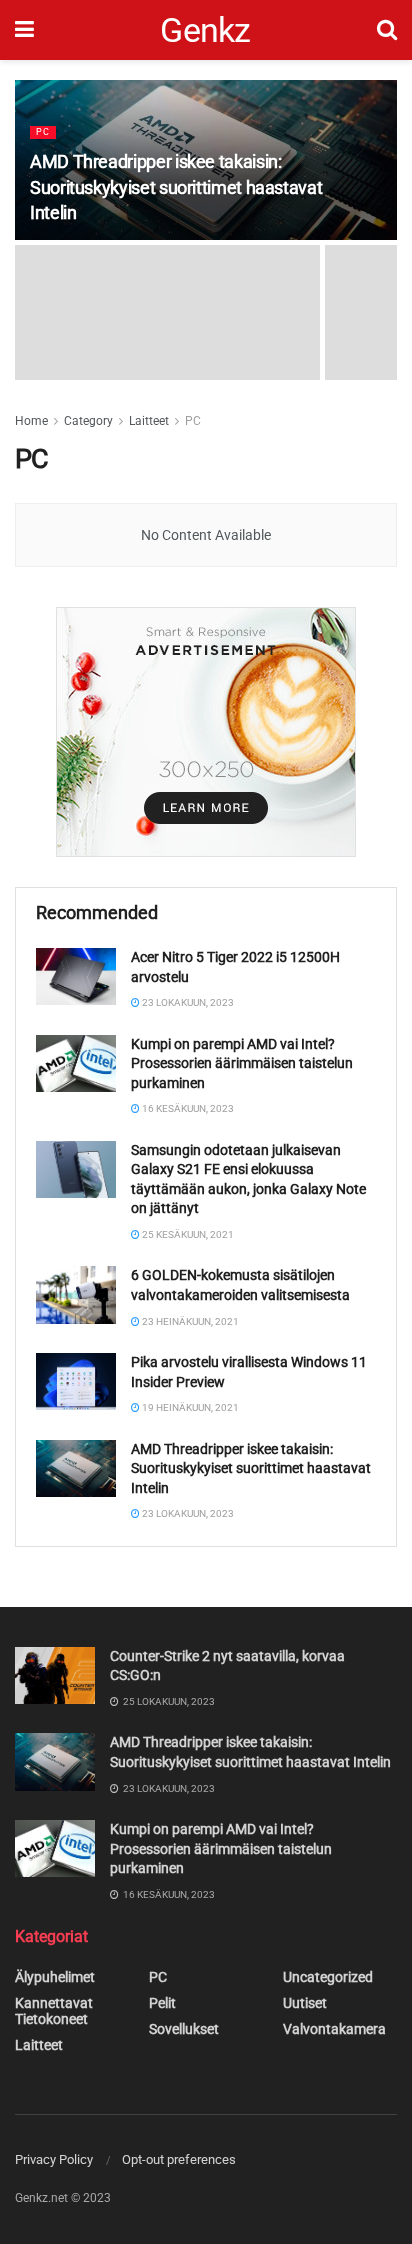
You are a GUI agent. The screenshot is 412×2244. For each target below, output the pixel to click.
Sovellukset (184, 2029)
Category (88, 421)
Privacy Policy (54, 2159)
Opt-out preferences (179, 2159)
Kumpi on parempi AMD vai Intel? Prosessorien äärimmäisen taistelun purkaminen (242, 1063)
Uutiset (305, 2003)
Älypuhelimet (55, 1977)
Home (31, 421)
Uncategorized (328, 1977)
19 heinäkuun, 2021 (189, 1407)
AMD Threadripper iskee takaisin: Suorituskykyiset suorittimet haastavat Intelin (176, 186)
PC (43, 132)
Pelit (162, 2003)
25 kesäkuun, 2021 (187, 1234)
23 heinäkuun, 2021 (189, 1321)
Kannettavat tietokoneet (54, 2011)
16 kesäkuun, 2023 (187, 1108)
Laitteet (149, 421)
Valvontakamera (334, 2029)
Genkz (205, 30)
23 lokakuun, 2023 (187, 1002)
